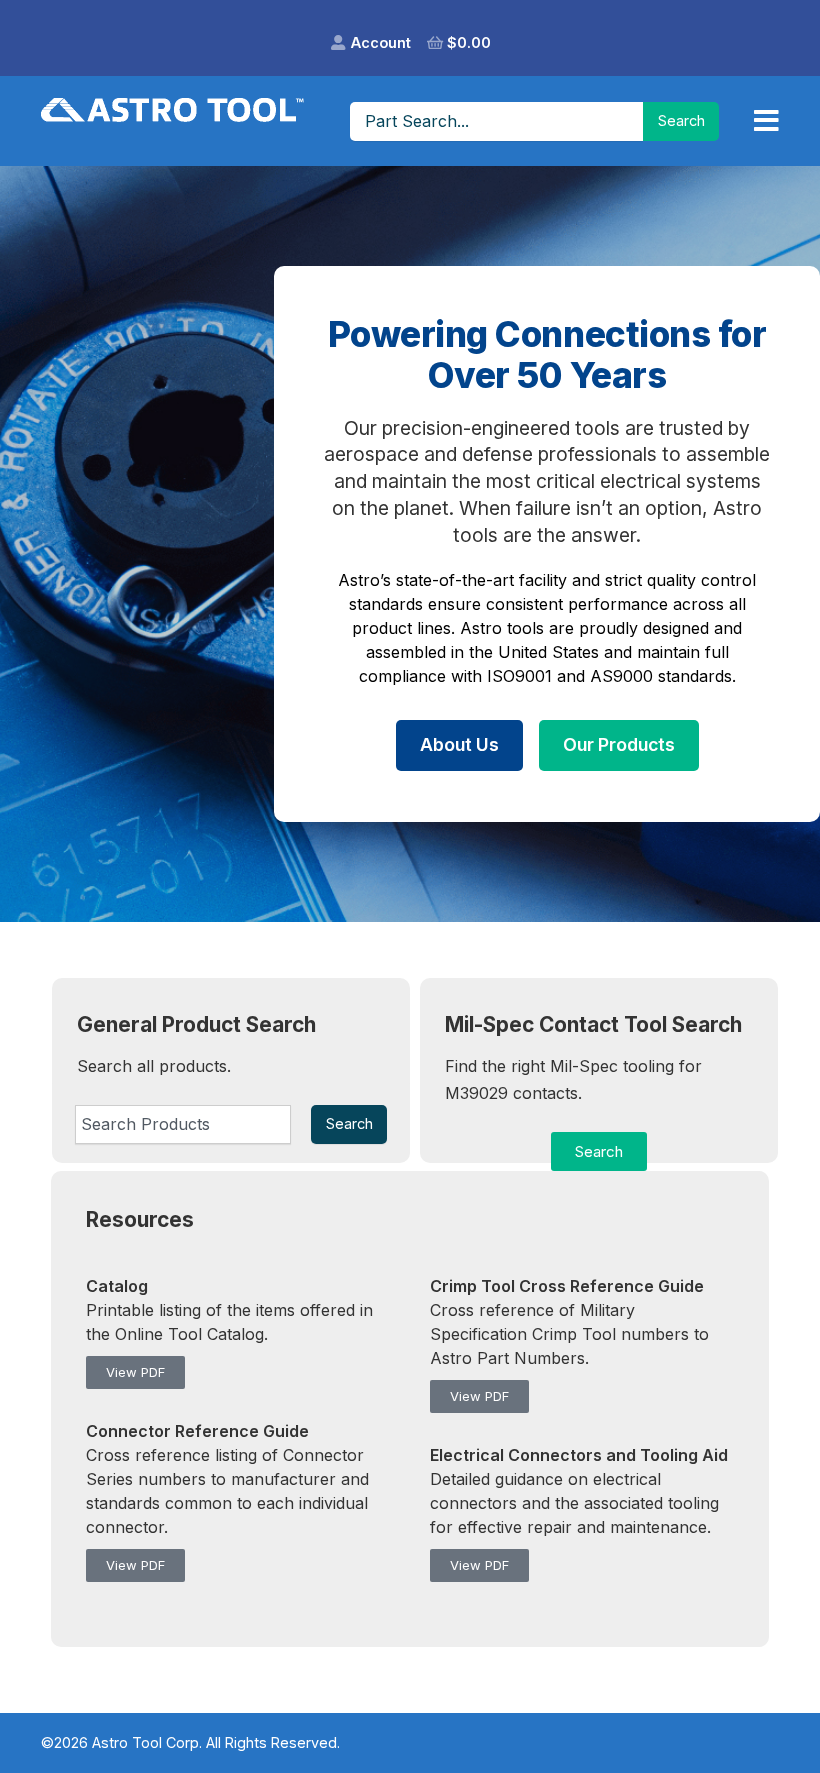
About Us (459, 744)
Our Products (619, 744)
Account (381, 42)
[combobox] (183, 1124)
